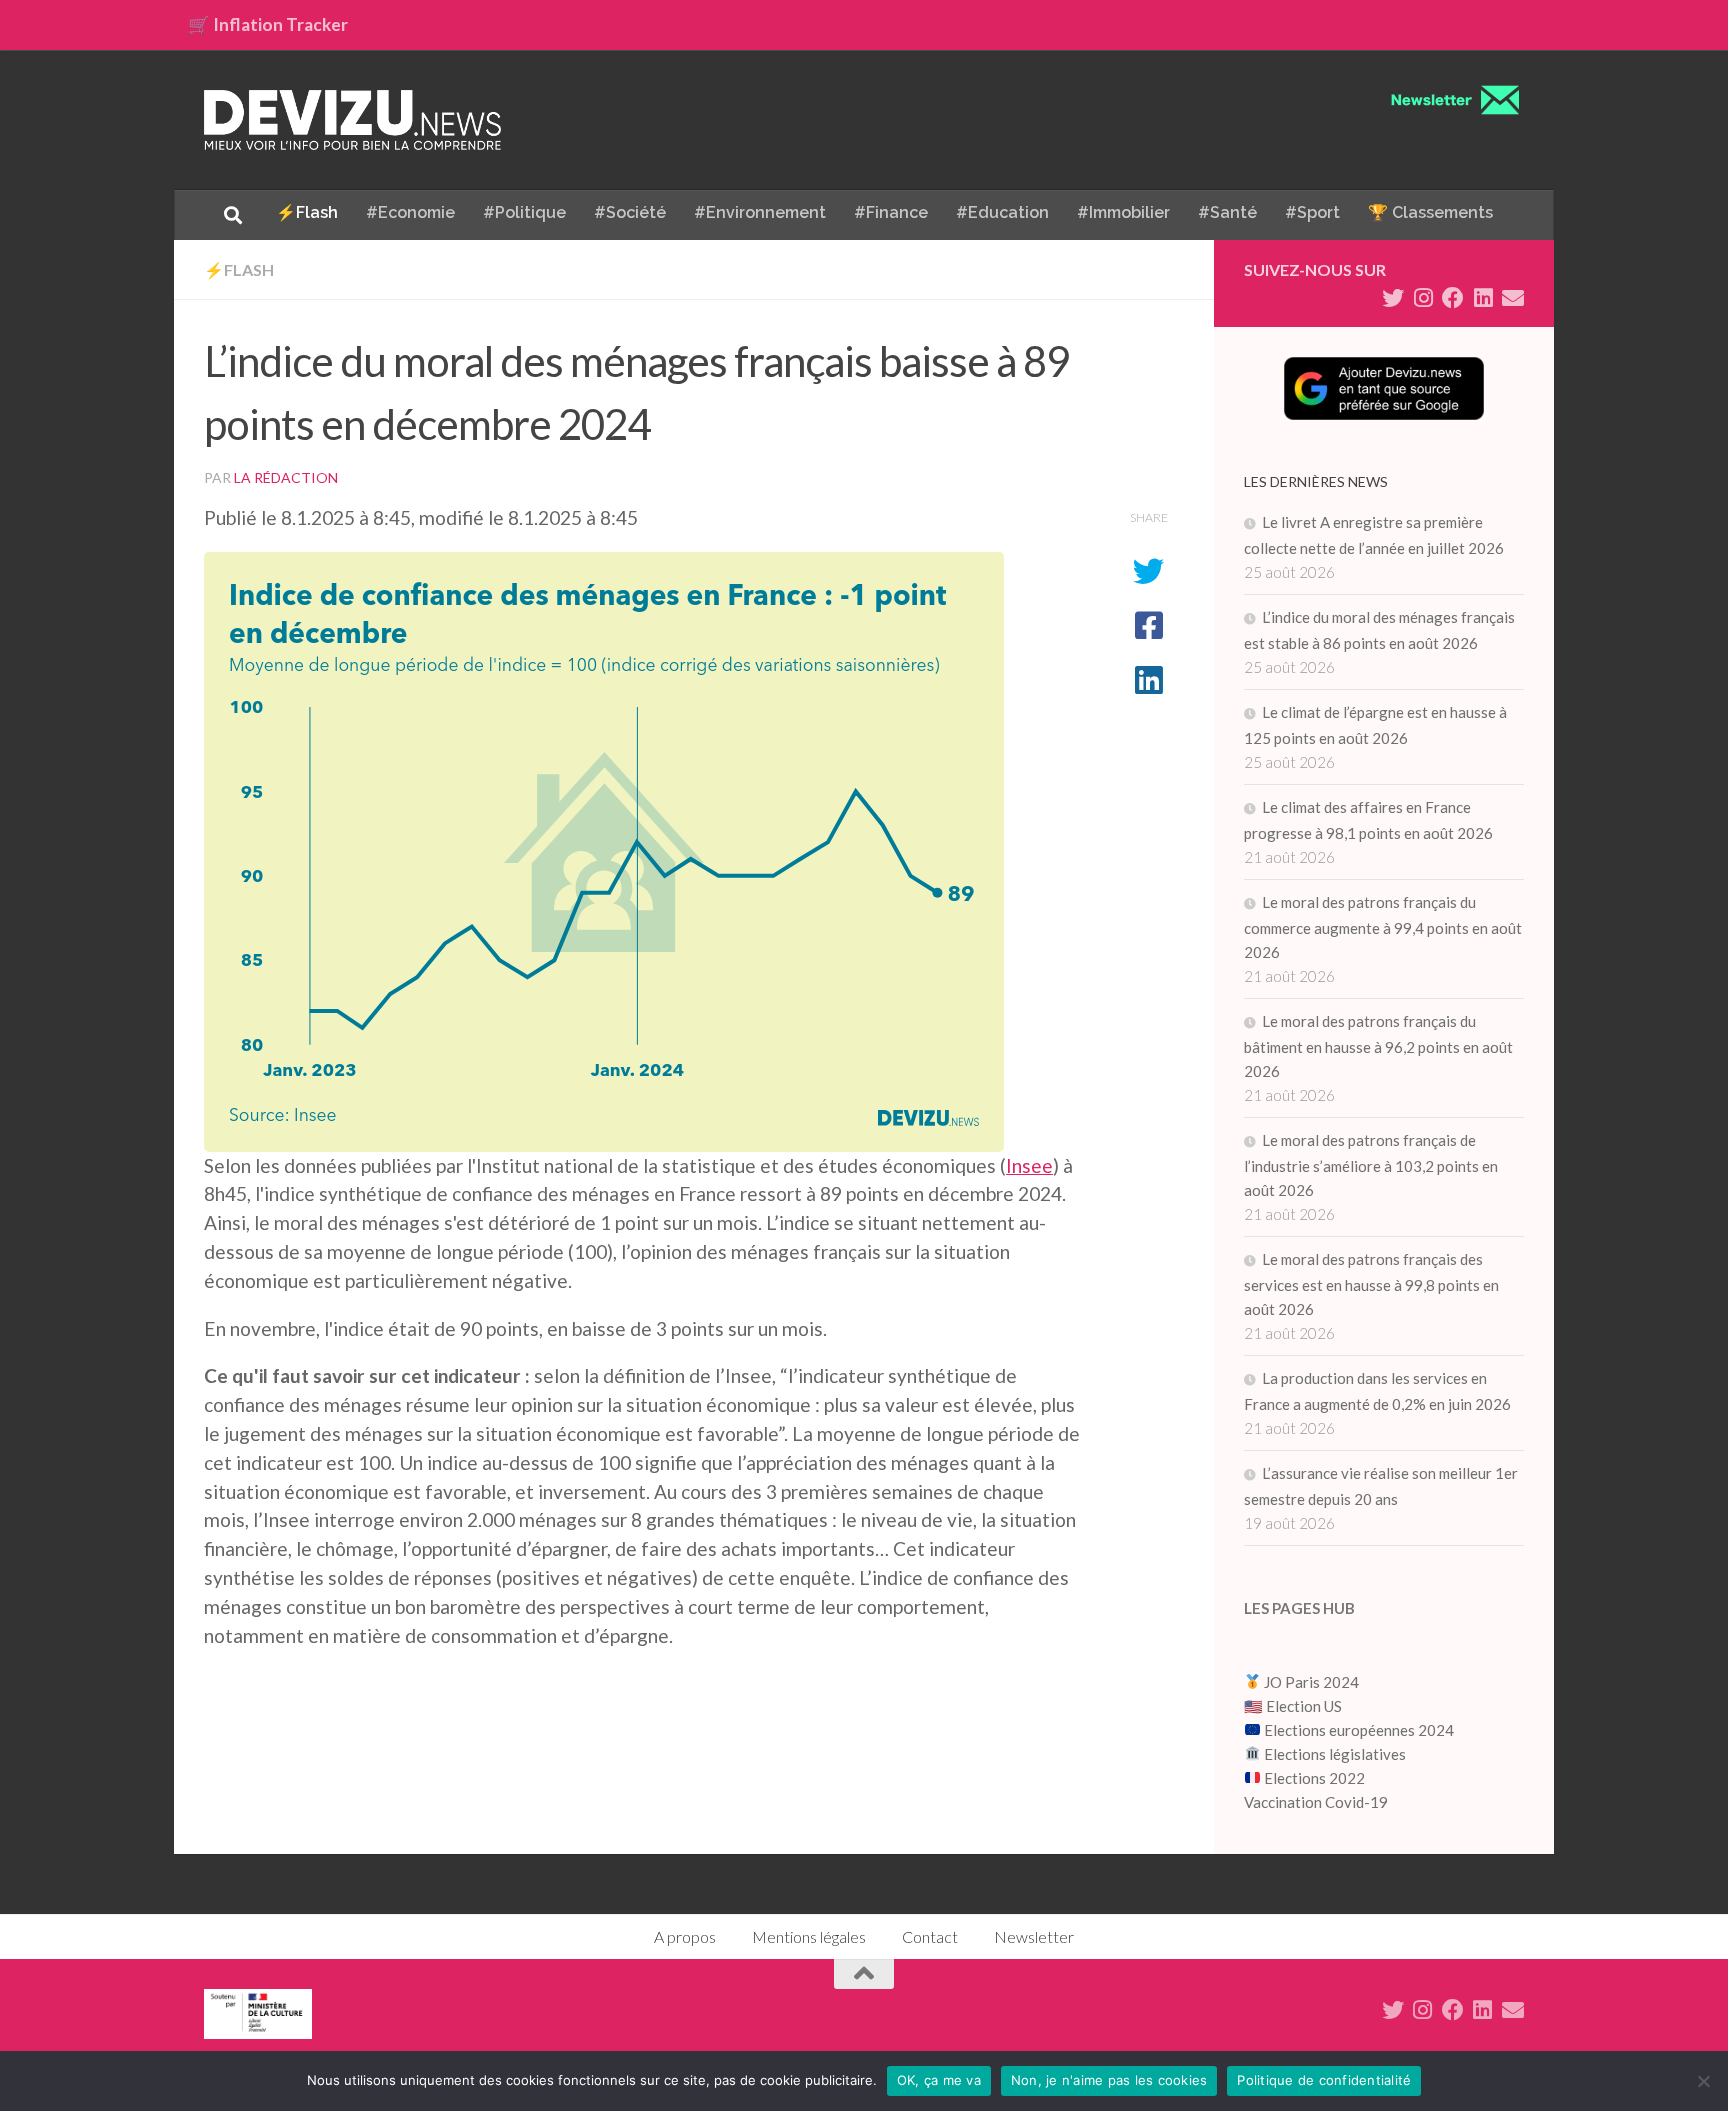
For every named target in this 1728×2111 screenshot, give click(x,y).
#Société (630, 212)
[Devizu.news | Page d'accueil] (353, 120)
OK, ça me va (939, 2080)
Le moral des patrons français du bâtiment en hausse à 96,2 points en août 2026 (1378, 1046)
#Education (1002, 212)
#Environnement (760, 212)
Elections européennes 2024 (1357, 1730)
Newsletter (1034, 1936)
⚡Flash (307, 212)
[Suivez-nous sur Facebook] (1453, 298)
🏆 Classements (1430, 212)
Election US (1304, 1706)
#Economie (410, 212)
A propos (685, 1936)
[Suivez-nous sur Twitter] (1393, 298)
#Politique (524, 212)
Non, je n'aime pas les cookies (1109, 2080)
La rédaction (286, 477)
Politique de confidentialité (1324, 2080)
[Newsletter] (1513, 298)
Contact (930, 1936)
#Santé (1227, 212)
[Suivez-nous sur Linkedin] (1483, 298)
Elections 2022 (1314, 1778)
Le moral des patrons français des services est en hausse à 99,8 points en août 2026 (1371, 1284)
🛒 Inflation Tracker (268, 24)
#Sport (1312, 212)
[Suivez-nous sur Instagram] (1423, 298)
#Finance (891, 212)
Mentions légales (809, 1936)
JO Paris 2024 (1310, 1682)
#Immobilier (1123, 212)
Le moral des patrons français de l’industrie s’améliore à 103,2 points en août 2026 (1371, 1165)
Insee (1029, 1165)
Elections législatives (1335, 1754)
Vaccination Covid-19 (1316, 1802)
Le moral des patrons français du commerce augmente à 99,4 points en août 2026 (1383, 927)
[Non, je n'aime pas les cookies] (1703, 2081)
